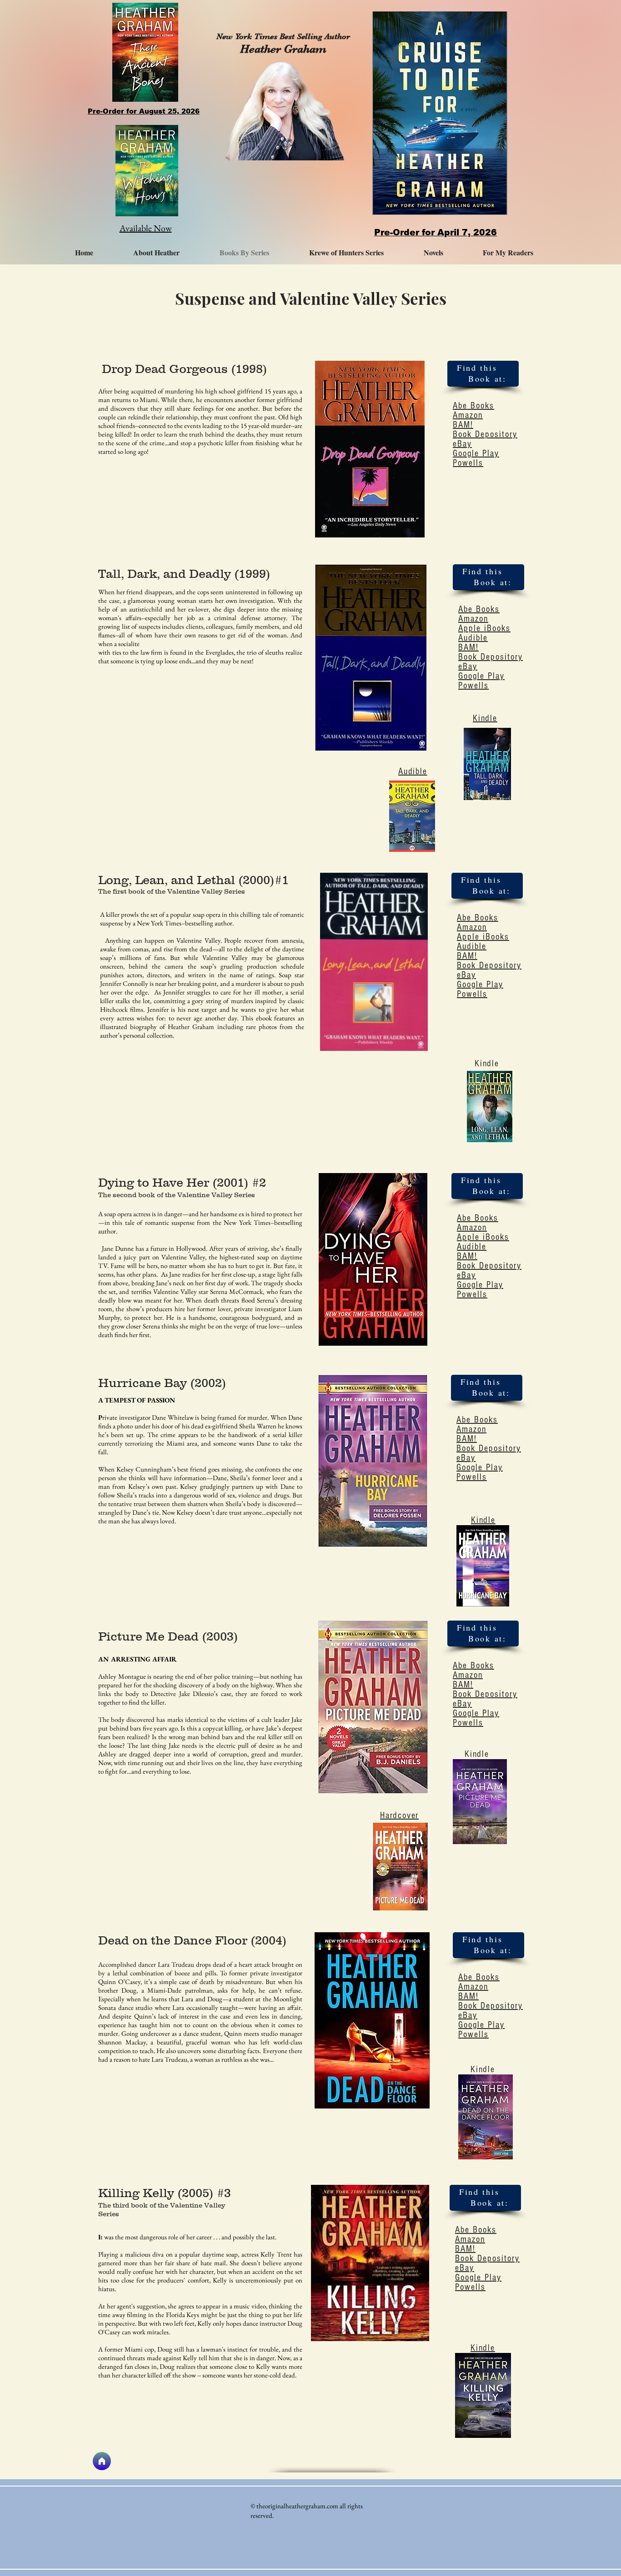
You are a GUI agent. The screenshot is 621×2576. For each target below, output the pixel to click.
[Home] (102, 2461)
